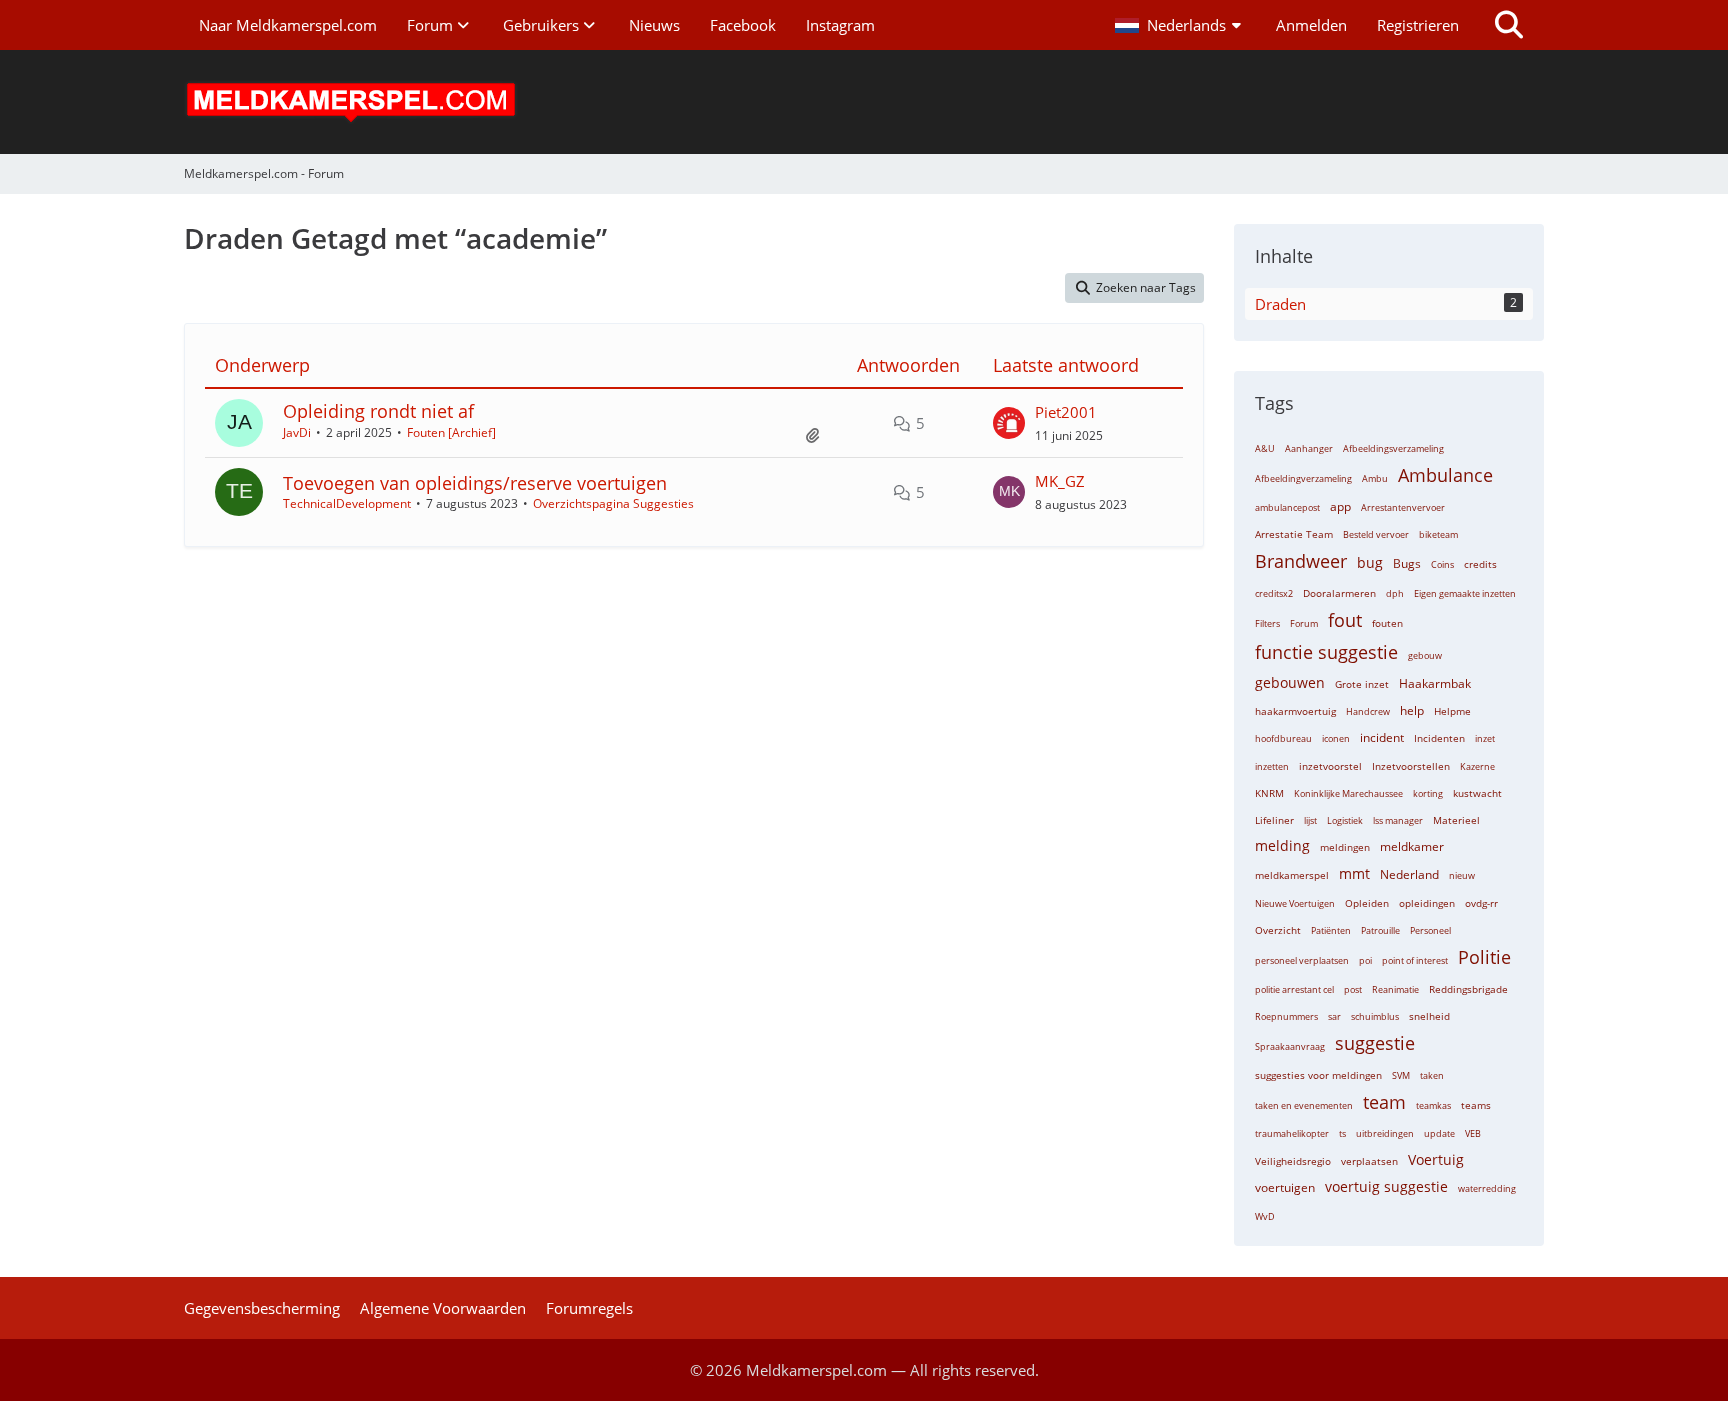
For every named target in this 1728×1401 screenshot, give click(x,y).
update (1439, 1133)
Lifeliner (1274, 820)
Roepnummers (1286, 1016)
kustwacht (1477, 793)
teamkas (1433, 1105)
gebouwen (1290, 682)
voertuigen (1285, 1187)
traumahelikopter (1292, 1133)
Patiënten (1331, 930)
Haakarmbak (1435, 683)
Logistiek (1345, 820)
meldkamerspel (1292, 875)
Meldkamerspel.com (816, 1370)
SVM (1401, 1075)
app (1340, 506)
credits (1480, 564)
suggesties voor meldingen (1318, 1075)
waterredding (1487, 1188)
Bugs (1407, 563)
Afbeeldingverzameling (1303, 478)
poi (1365, 960)
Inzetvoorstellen (1411, 766)
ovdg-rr (1481, 903)
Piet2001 (1066, 412)
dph (1395, 593)
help (1412, 710)
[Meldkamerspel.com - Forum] (864, 102)
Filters (1267, 623)
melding (1282, 845)
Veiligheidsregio (1293, 1161)
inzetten (1272, 766)
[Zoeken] (1509, 25)
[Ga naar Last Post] (1009, 423)
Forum (1304, 623)
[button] (1180, 25)
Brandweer (1301, 561)
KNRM (1269, 793)
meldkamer (1412, 846)
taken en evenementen (1304, 1105)
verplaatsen (1369, 1161)
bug (1370, 562)
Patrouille (1380, 930)
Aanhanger (1309, 448)
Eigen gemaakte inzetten (1465, 593)
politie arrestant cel (1294, 989)
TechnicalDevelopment (347, 503)
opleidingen (1427, 903)
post (1353, 989)
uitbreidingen (1385, 1133)
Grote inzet (1362, 684)
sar (1334, 1016)
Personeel (1430, 930)
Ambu (1375, 478)
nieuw (1462, 875)
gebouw (1425, 655)
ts (1342, 1133)
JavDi (297, 432)
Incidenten (1439, 738)
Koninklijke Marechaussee (1348, 793)
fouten (1387, 623)
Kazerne (1477, 766)
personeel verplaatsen (1302, 960)
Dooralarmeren (1339, 593)
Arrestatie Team (1294, 534)
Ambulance (1445, 475)
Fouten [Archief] (451, 432)
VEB (1473, 1133)
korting (1428, 793)
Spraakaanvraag (1290, 1046)
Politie (1484, 957)
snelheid (1429, 1016)
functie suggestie (1326, 652)
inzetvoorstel (1330, 766)
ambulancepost (1287, 507)
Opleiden (1367, 903)
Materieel (1456, 820)
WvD (1265, 1216)
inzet (1485, 738)
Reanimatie (1395, 989)
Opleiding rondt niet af (378, 411)
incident (1382, 737)
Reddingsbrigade (1468, 989)
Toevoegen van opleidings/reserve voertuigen (475, 483)
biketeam (1438, 534)
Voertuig (1436, 1159)
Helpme (1452, 711)
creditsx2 (1274, 593)
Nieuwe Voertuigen (1295, 903)
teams (1476, 1105)
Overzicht (1278, 930)
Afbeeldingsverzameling (1393, 448)
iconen (1336, 738)
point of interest (1415, 960)
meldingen (1345, 847)
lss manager (1398, 820)
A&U (1265, 448)
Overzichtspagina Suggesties (613, 503)
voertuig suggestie (1386, 1186)
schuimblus (1375, 1016)
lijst (1310, 820)
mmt (1354, 873)
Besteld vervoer (1376, 534)
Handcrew (1368, 711)
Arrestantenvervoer (1403, 507)
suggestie (1375, 1043)
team (1384, 1102)
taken (1432, 1075)
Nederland (1409, 874)
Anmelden (1311, 25)
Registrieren (1418, 25)
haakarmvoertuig (1295, 711)
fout (1345, 620)
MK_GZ (1060, 481)
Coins (1442, 564)
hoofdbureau (1283, 738)
